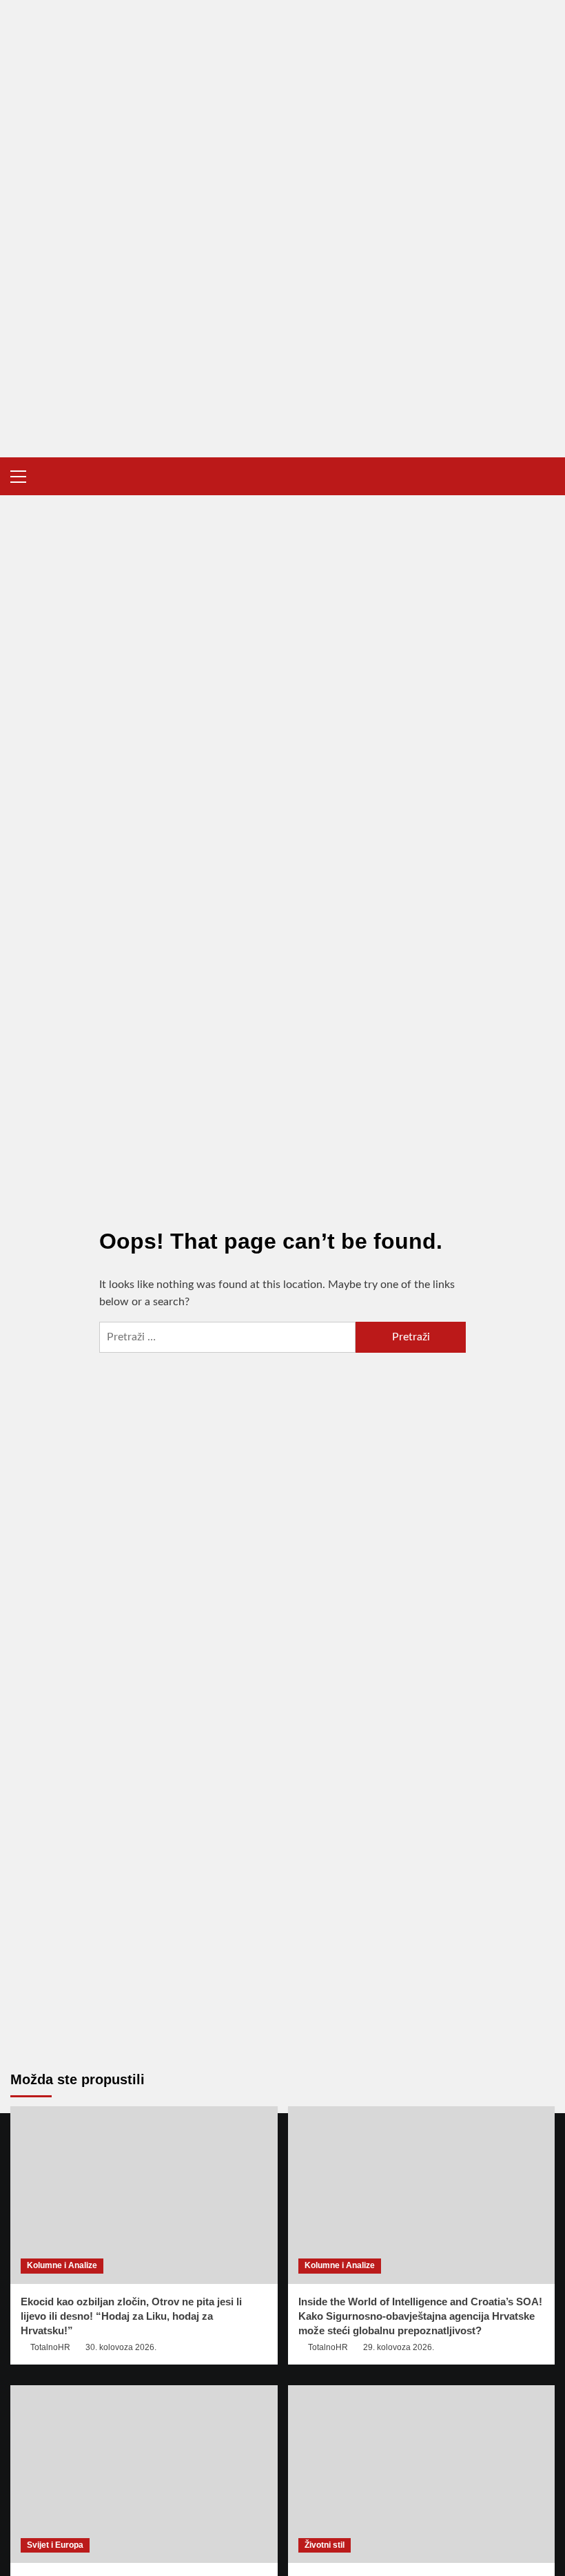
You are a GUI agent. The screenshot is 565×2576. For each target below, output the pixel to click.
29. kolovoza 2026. (399, 2347)
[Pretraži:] (227, 1337)
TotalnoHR (50, 2347)
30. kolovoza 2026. (121, 2347)
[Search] (546, 476)
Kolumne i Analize (62, 2265)
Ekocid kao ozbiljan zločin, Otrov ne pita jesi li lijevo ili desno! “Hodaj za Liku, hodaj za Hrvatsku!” (131, 2316)
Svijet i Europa (55, 2545)
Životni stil (325, 2545)
